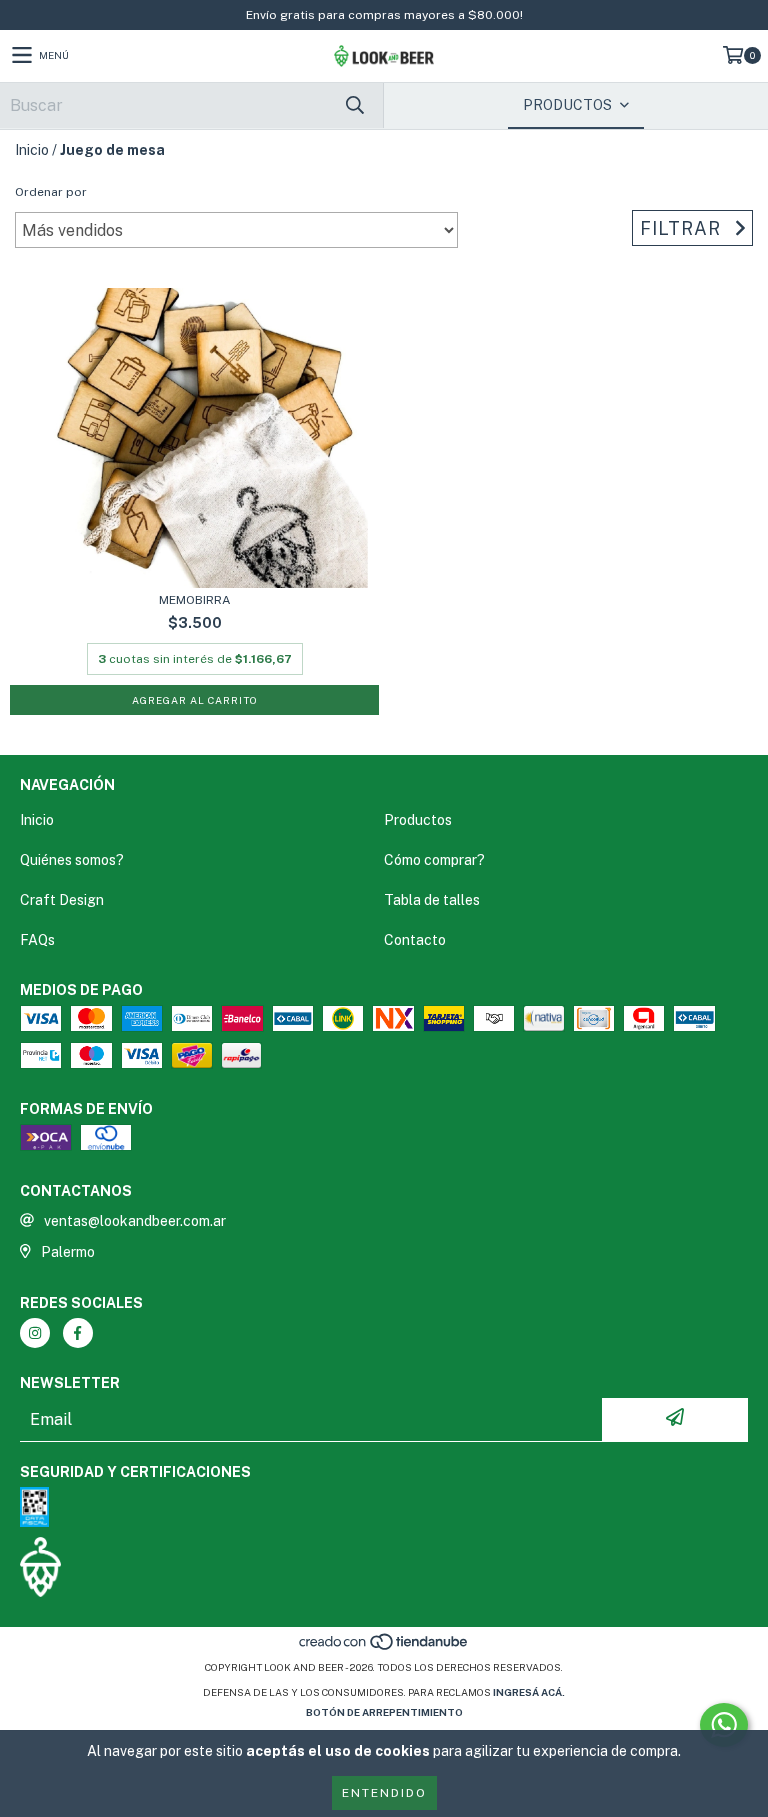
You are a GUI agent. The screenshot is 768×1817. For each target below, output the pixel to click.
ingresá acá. (529, 1692)
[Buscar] (354, 105)
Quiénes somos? (72, 860)
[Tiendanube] (384, 1647)
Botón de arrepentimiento (384, 1712)
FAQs (37, 940)
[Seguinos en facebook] (78, 1333)
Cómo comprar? (434, 860)
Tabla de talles (432, 900)
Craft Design (62, 900)
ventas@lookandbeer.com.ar (135, 1221)
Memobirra (195, 600)
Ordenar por (51, 192)
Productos (418, 820)
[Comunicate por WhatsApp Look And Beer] (724, 1725)
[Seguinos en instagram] (35, 1333)
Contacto (415, 940)
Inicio (32, 150)
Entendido (384, 1793)
